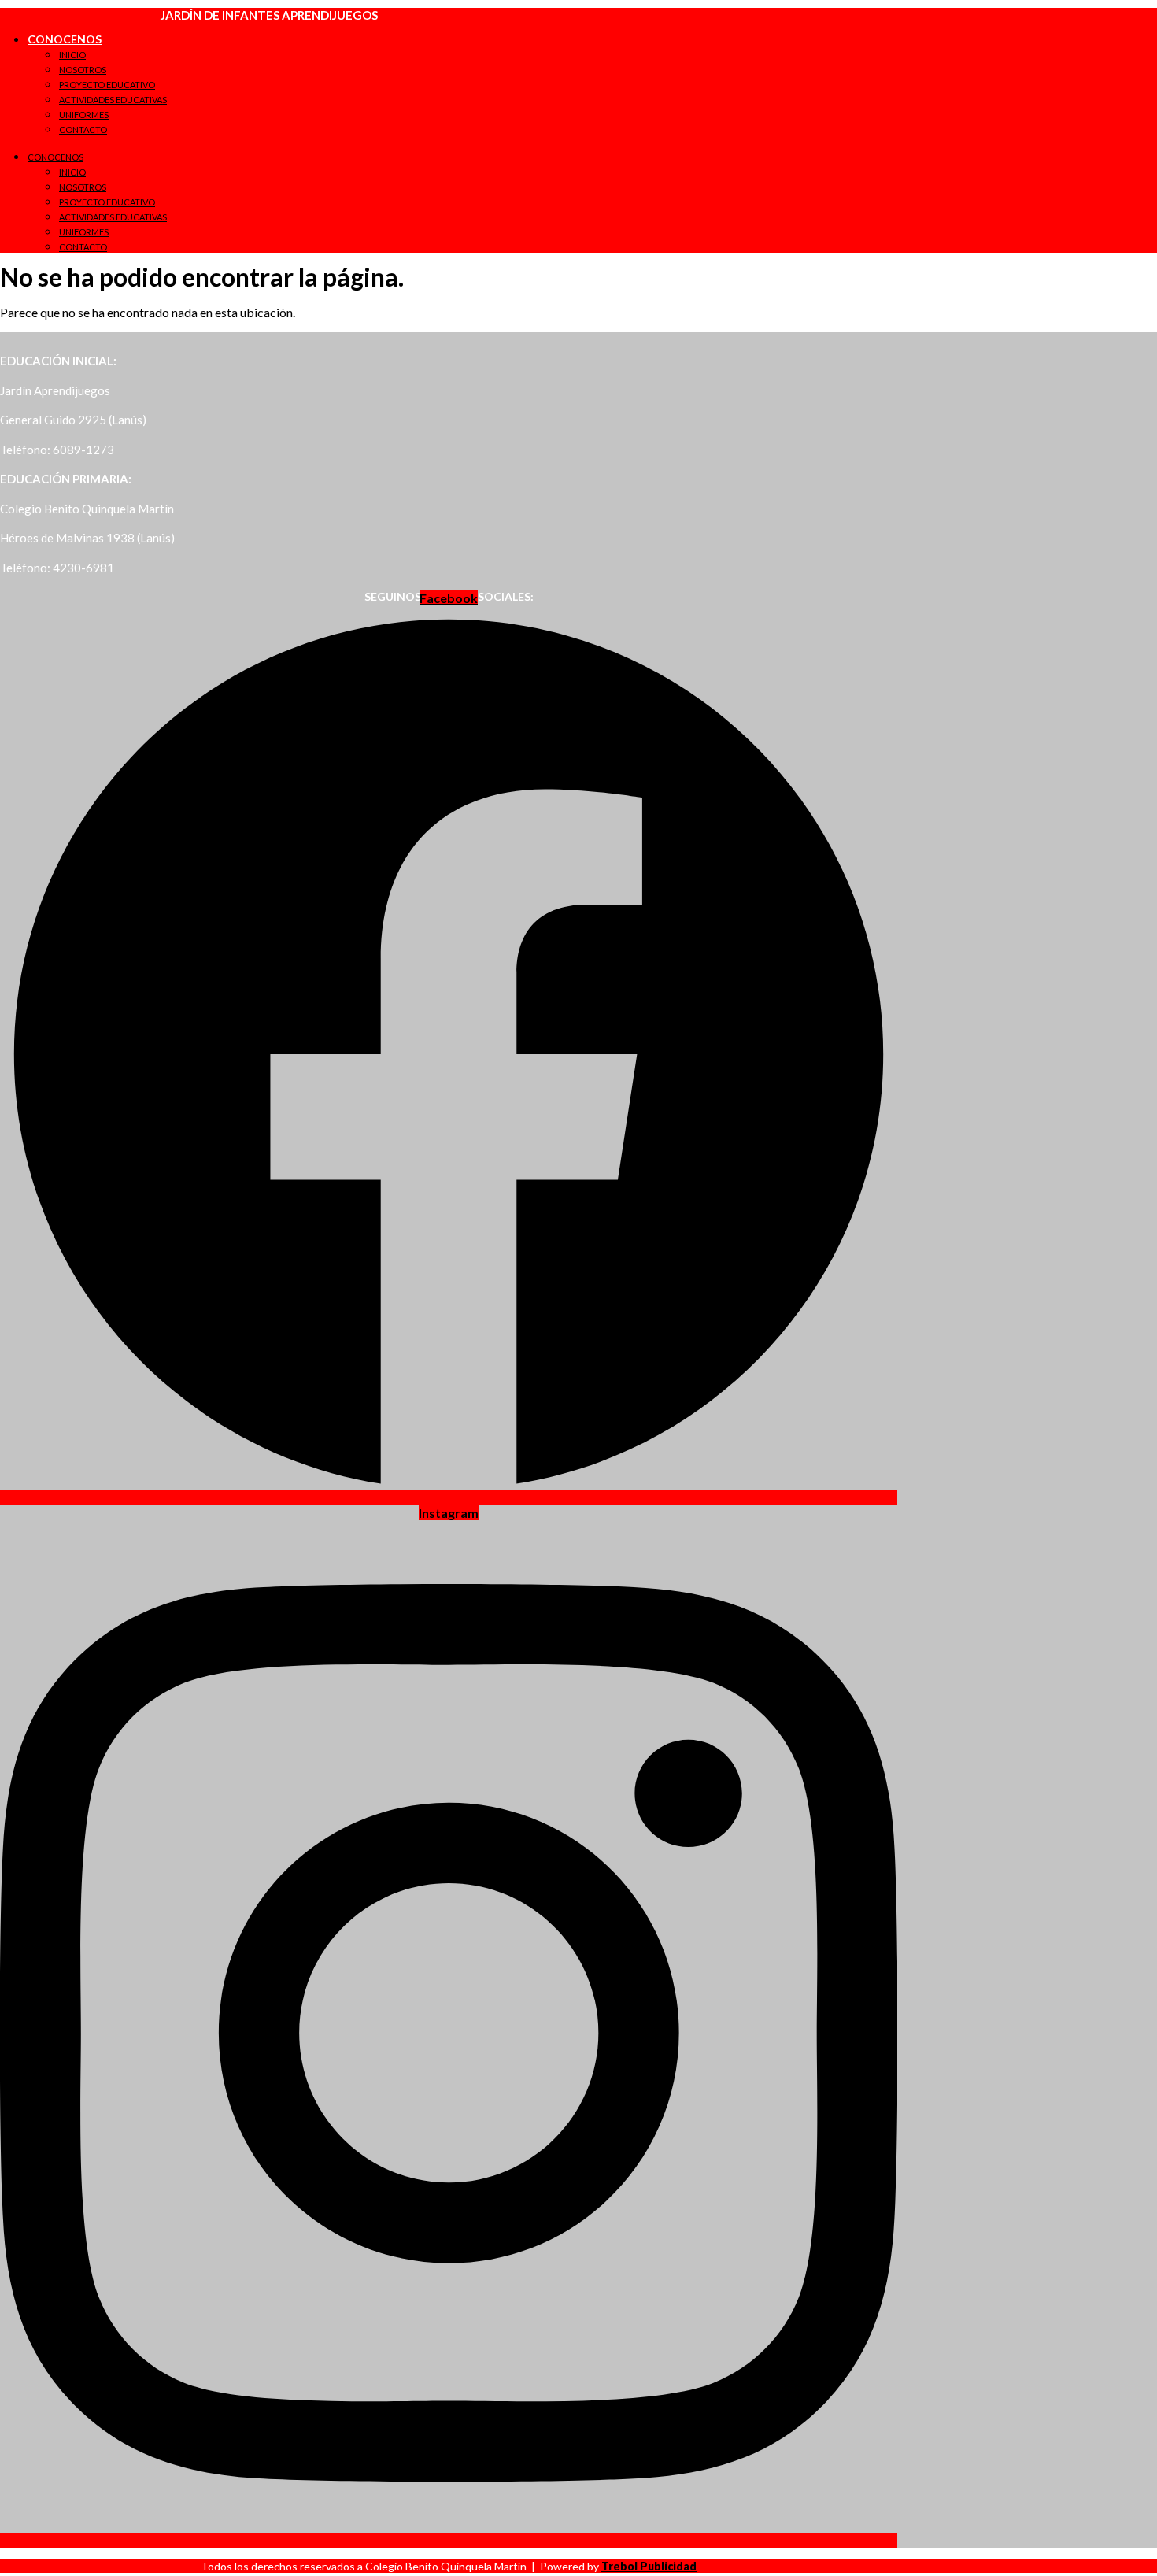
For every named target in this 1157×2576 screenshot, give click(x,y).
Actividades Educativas (113, 100)
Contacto (83, 130)
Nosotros (83, 70)
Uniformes (84, 115)
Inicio (72, 55)
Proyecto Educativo (107, 85)
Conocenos (65, 39)
